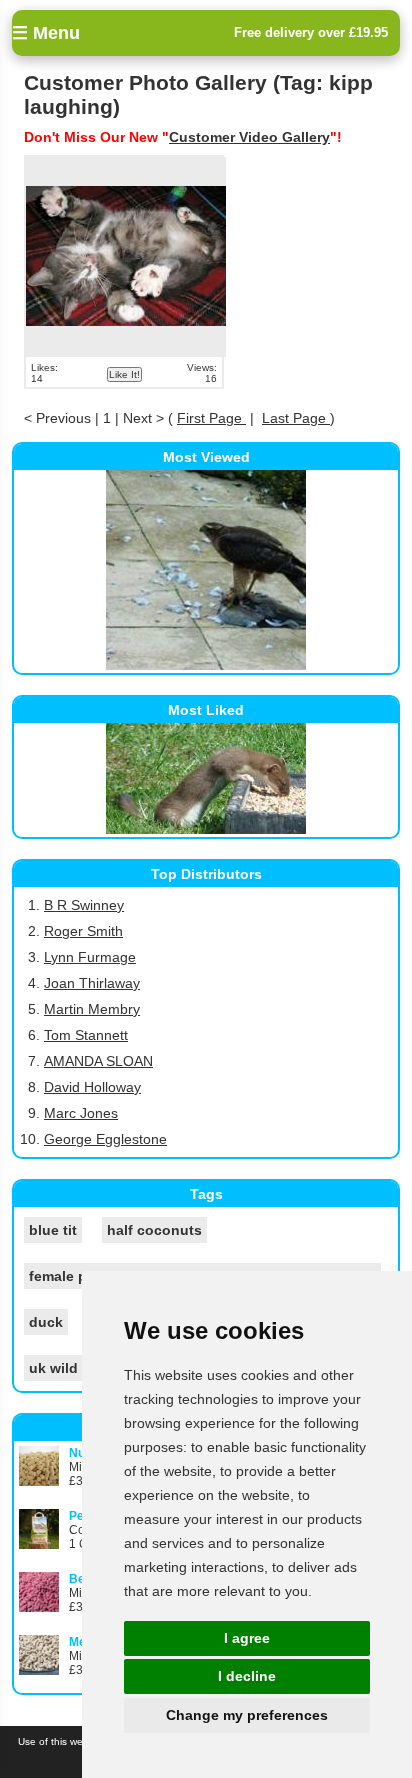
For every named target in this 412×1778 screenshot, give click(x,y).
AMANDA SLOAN (98, 1061)
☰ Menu (46, 33)
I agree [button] (247, 1638)
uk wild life (66, 1368)
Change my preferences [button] (247, 1715)
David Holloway (92, 1087)
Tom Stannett (86, 1035)
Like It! (124, 374)
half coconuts (154, 1230)
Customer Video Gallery (249, 137)
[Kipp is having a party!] (126, 257)
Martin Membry (92, 1009)
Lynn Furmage (90, 957)
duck (46, 1322)
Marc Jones (81, 1113)
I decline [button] (247, 1676)
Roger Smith (83, 931)
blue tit (53, 1230)
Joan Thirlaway (92, 983)
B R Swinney (84, 905)
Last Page (296, 418)
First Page (211, 418)
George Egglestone (105, 1139)
